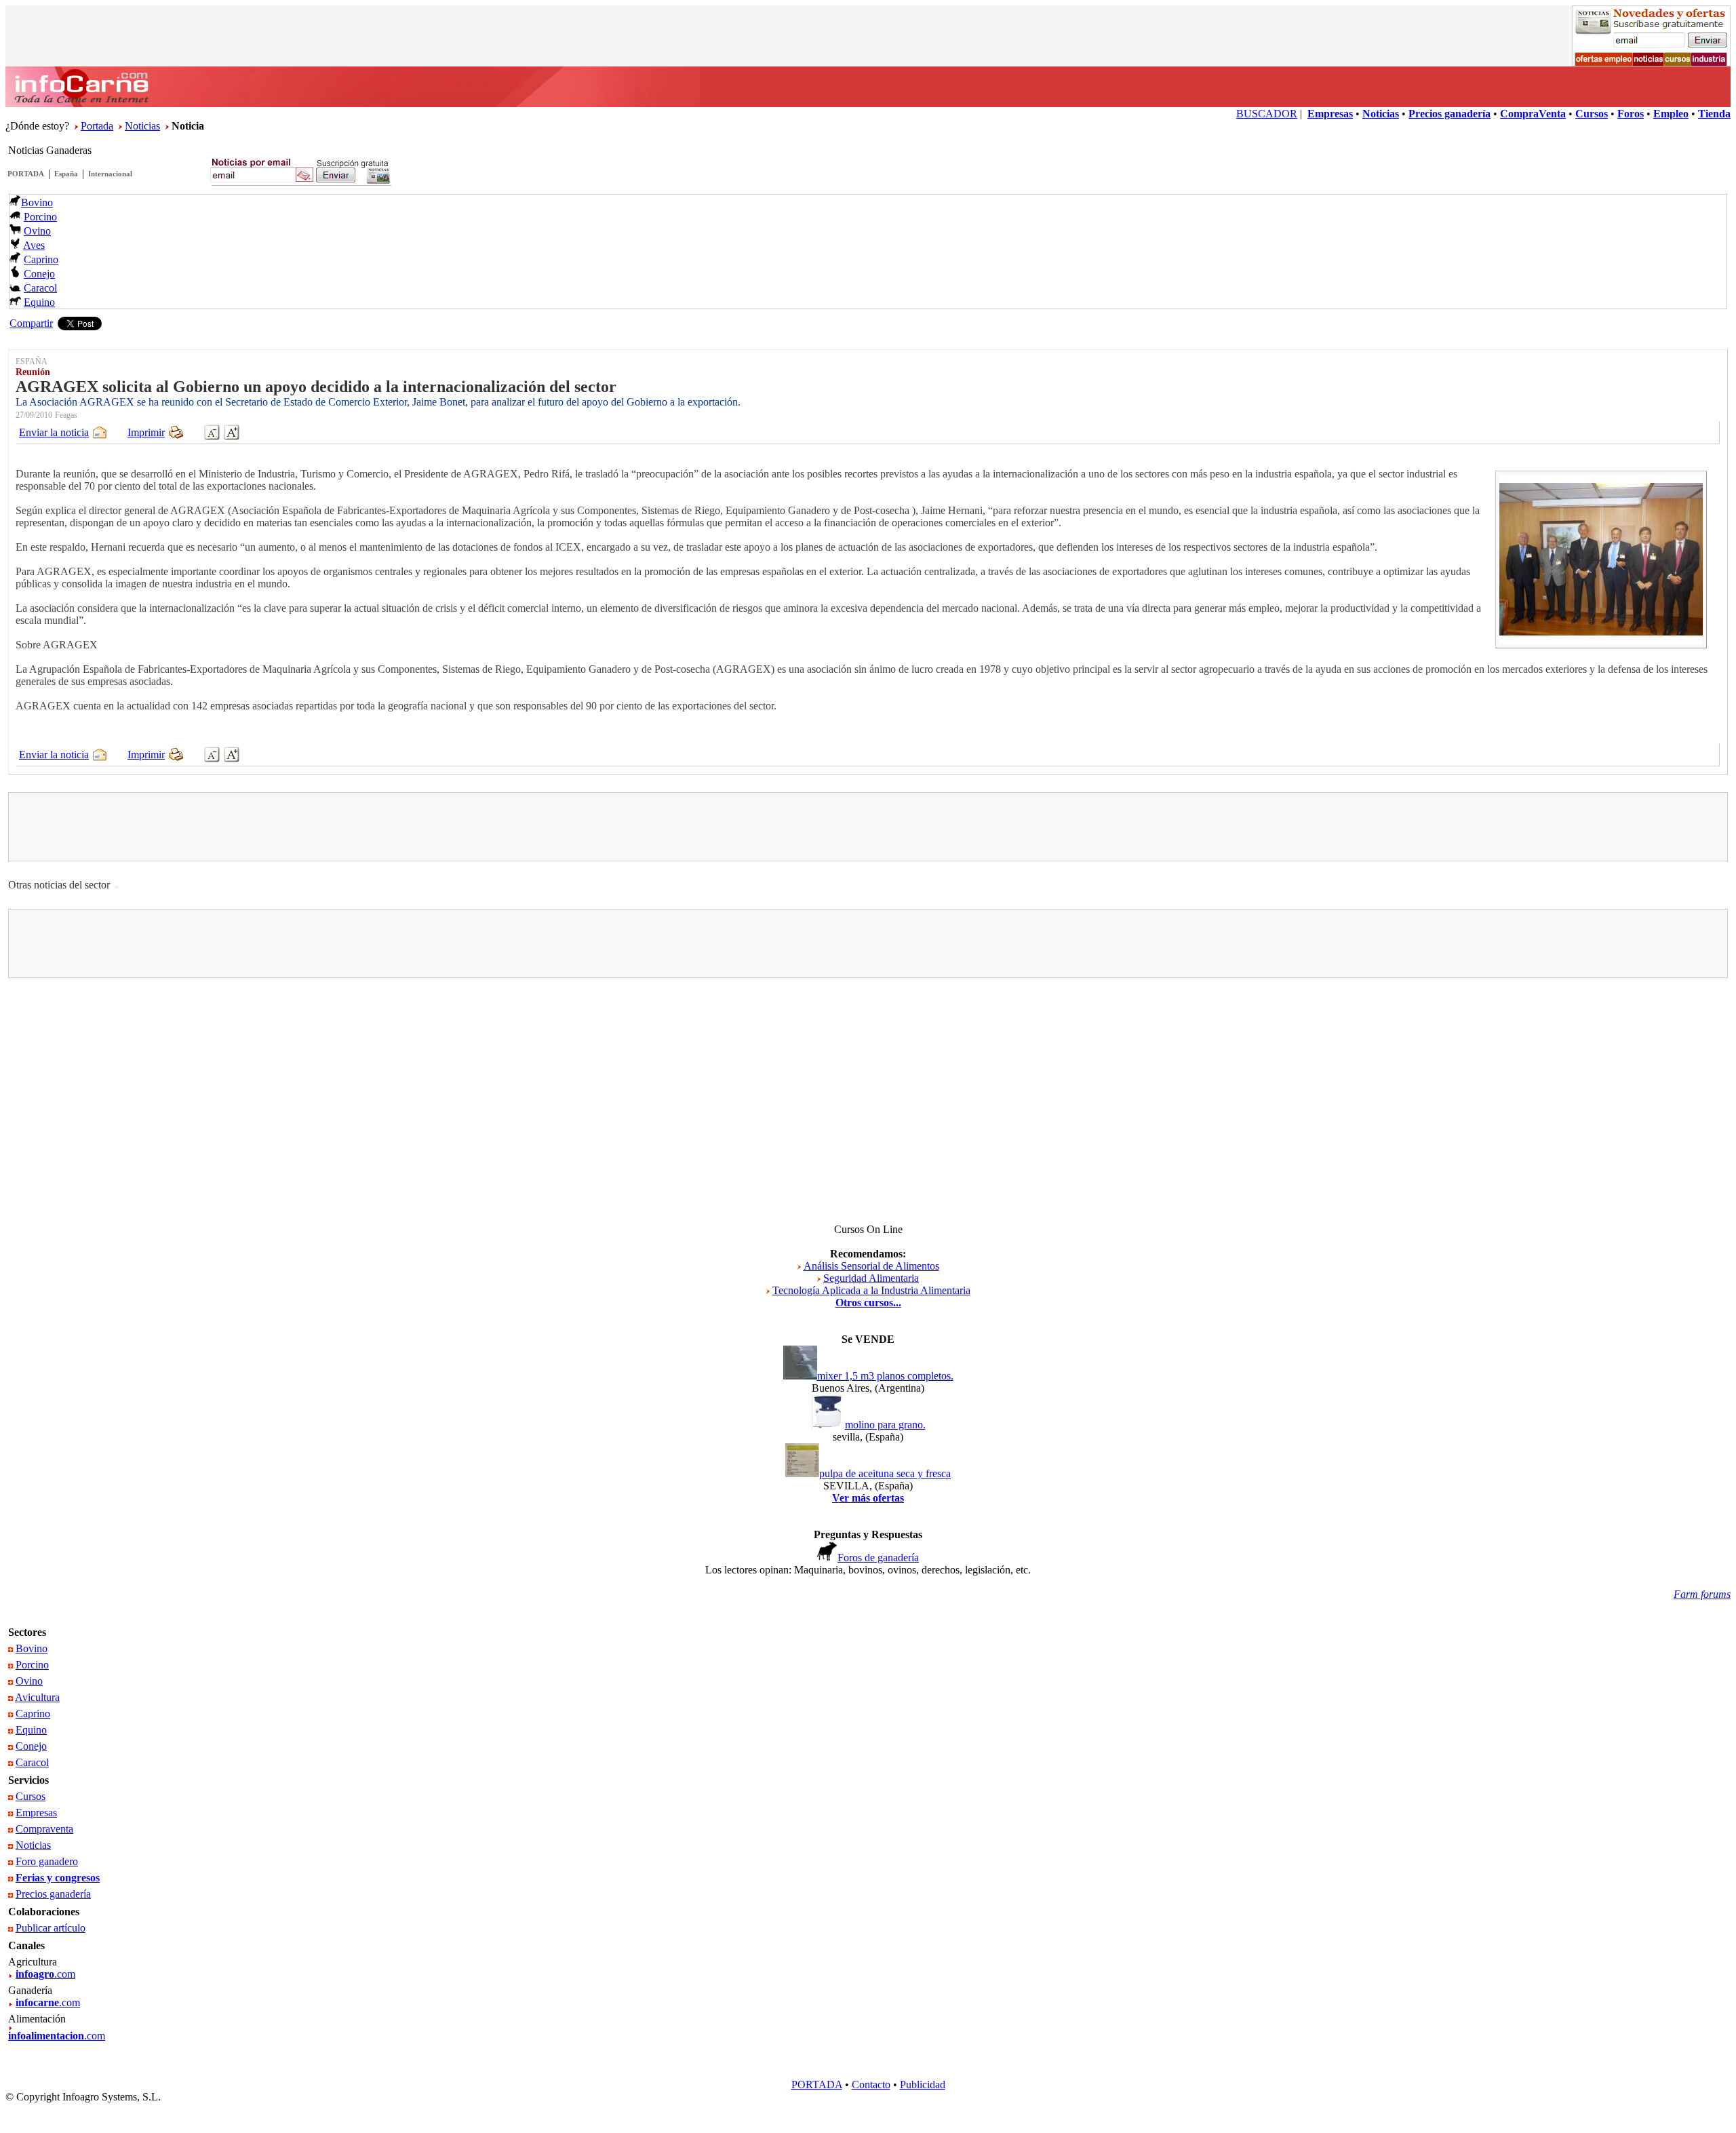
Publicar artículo (51, 1928)
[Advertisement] (868, 827)
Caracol (40, 288)
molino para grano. (885, 1425)
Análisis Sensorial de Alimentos (871, 1266)
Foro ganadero (47, 1861)
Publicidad (923, 2085)
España (66, 174)
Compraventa (44, 1829)
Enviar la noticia (54, 432)
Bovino (37, 202)
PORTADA (26, 174)
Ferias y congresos (58, 1878)
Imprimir (146, 432)
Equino (39, 302)
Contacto (871, 2085)
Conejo (39, 274)
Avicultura (37, 1697)
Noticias (142, 126)
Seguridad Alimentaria (871, 1278)
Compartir (31, 323)
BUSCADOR (1267, 114)
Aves (34, 245)
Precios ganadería (53, 1894)
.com (45, 1974)
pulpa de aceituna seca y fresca (885, 1473)
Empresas (36, 1813)
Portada (97, 126)
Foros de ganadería (878, 1558)
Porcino (40, 217)
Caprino (41, 259)
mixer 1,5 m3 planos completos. (885, 1376)
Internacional (110, 174)
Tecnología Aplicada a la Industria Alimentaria (871, 1290)
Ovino (37, 231)
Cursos (31, 1796)
